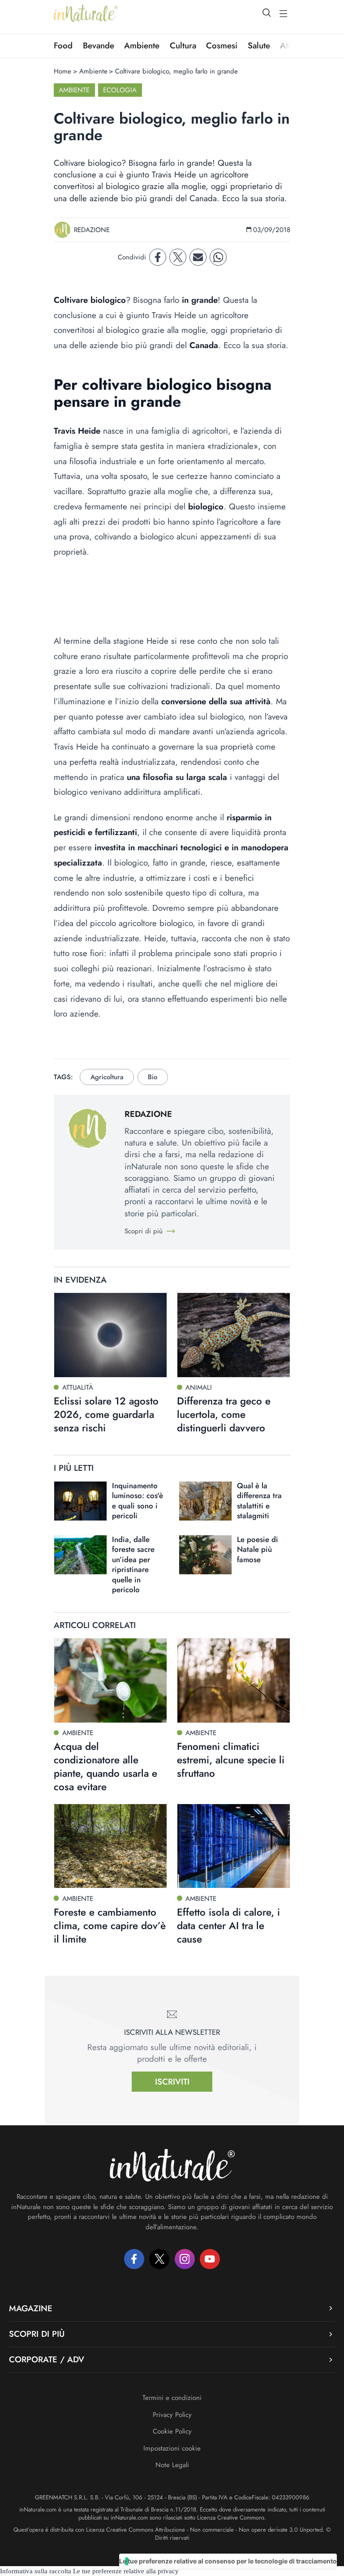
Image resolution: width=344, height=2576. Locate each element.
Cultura (183, 46)
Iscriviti (172, 2082)
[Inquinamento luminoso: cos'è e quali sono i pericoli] (80, 1501)
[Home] (86, 13)
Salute (259, 46)
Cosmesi (222, 46)
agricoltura (107, 1077)
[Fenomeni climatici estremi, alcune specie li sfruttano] (234, 1680)
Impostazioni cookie (172, 2448)
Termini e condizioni (172, 2398)
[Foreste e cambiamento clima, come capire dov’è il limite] (110, 1846)
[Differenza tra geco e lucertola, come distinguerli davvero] (234, 1335)
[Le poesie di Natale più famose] (205, 1555)
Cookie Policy (172, 2431)
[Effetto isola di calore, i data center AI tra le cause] (234, 1846)
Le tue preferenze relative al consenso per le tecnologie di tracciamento (228, 2561)
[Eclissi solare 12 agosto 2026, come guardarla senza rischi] (110, 1335)
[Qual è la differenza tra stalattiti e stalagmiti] (205, 1501)
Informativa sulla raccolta (36, 2571)
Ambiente (142, 46)
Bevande (99, 46)
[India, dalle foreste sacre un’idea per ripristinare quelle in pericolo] (80, 1555)
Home (62, 71)
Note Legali (172, 2465)
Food (63, 46)
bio (153, 1077)
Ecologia (120, 90)
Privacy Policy (172, 2415)
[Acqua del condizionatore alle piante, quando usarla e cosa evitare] (110, 1680)
